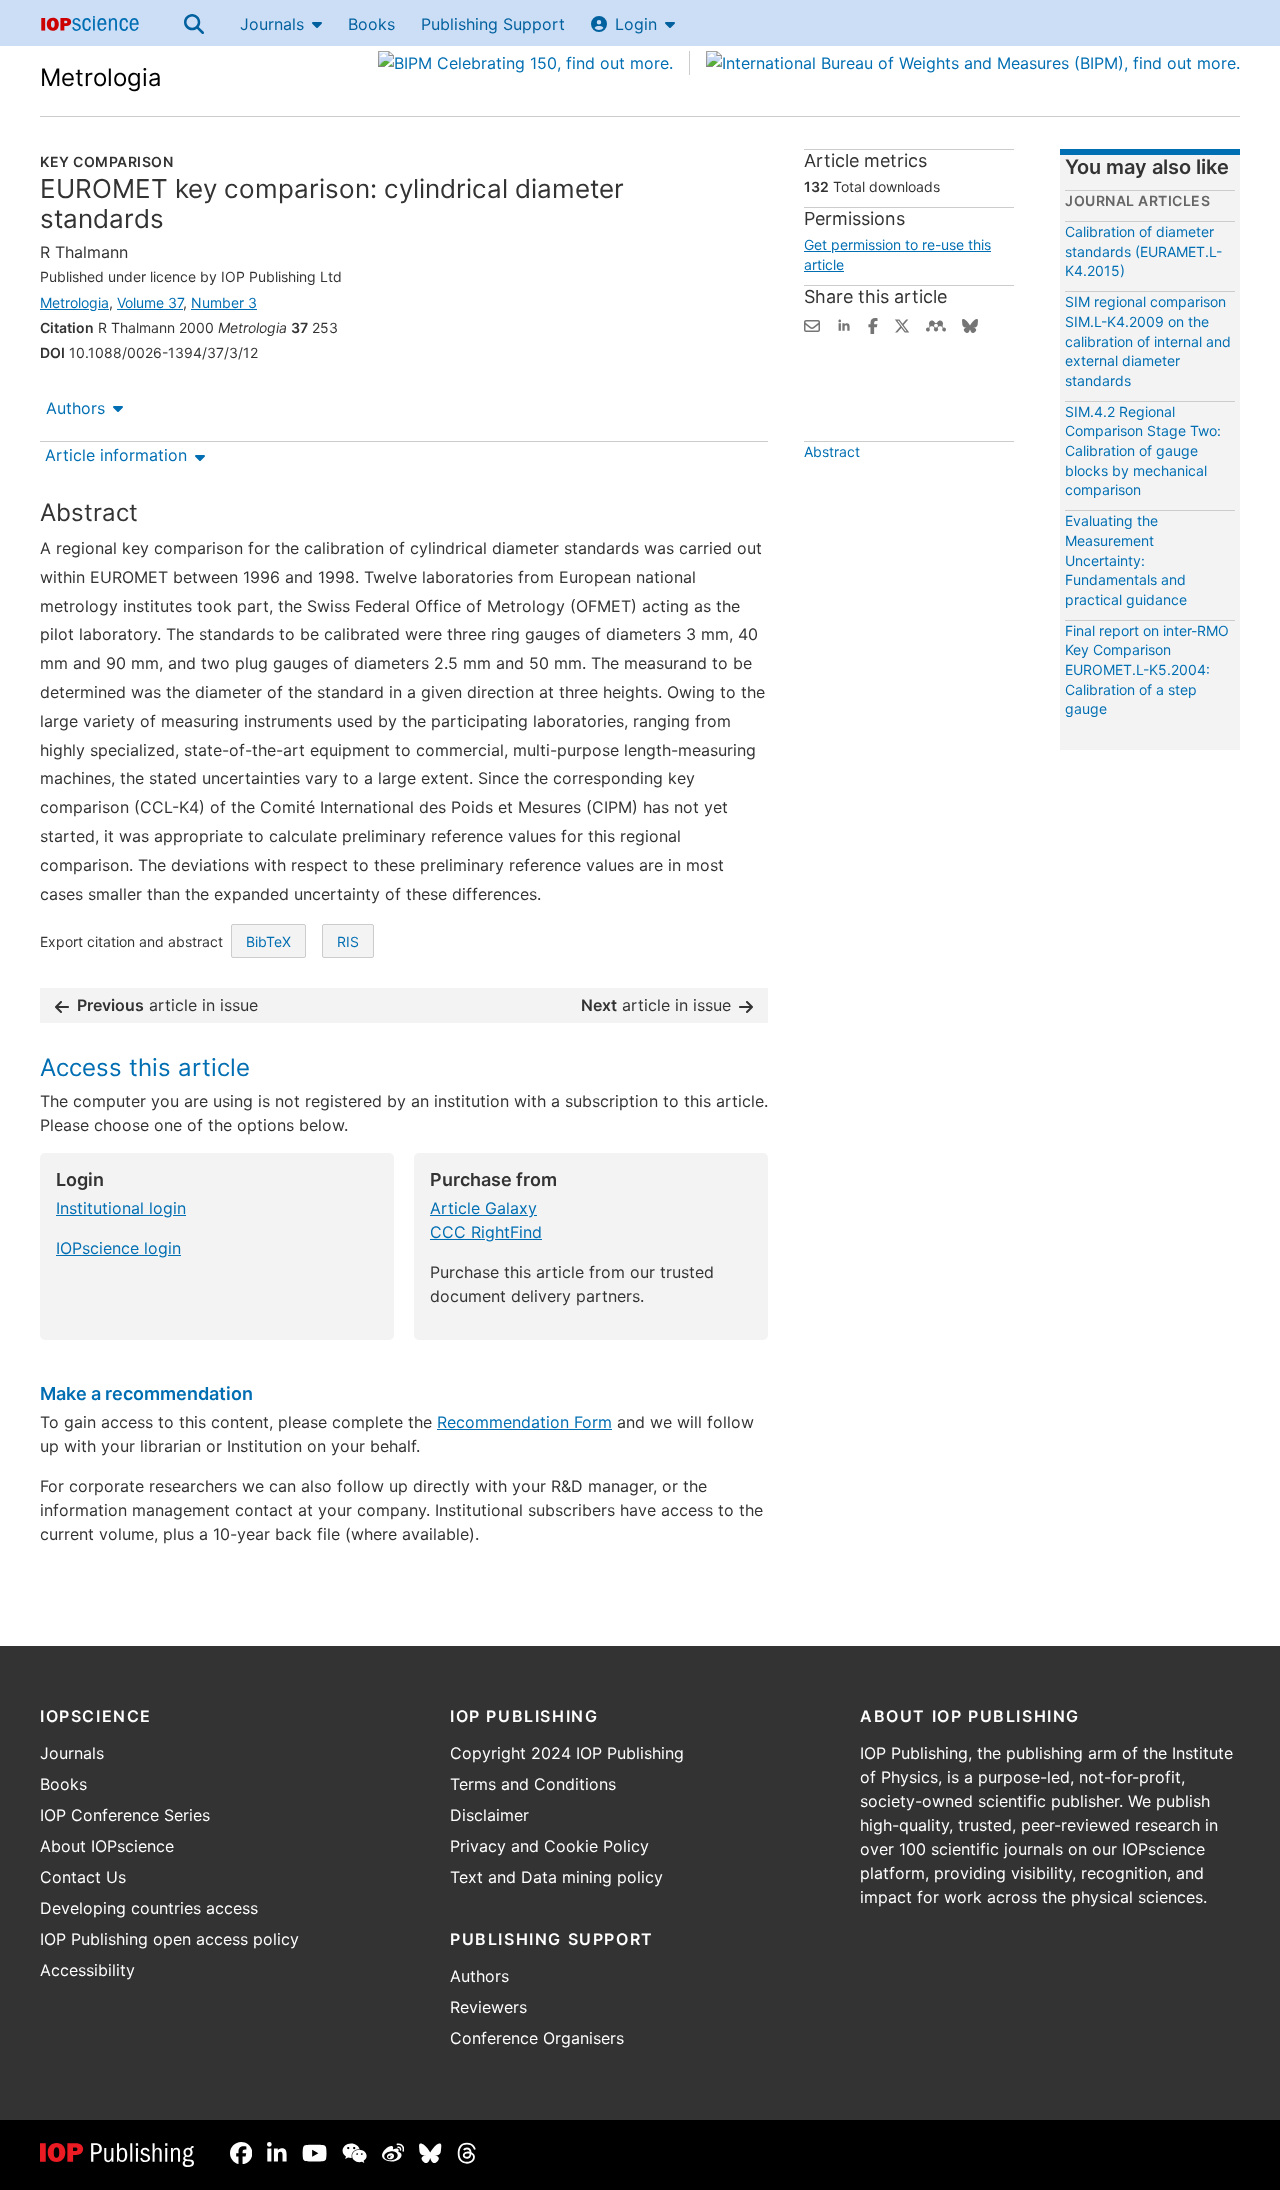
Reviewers (488, 2007)
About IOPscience (107, 1846)
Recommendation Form (524, 1422)
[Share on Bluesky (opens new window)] (970, 324)
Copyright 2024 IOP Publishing (567, 1753)
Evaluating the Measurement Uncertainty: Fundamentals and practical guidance (1126, 559)
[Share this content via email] (812, 324)
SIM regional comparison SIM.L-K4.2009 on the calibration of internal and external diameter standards (1148, 340)
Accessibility (87, 1970)
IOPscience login (118, 1248)
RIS (348, 941)
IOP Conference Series (125, 1815)
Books (371, 24)
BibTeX (268, 941)
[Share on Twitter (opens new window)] (902, 324)
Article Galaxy (483, 1208)
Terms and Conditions (533, 1784)
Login (636, 24)
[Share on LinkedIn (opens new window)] (844, 324)
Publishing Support (493, 24)
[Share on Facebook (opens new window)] (873, 324)
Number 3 (224, 302)
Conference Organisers (537, 2038)
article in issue (167, 1005)
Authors (75, 408)
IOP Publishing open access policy (169, 1939)
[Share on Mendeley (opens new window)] (936, 324)
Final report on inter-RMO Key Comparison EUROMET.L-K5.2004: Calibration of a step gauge (1147, 669)
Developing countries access (149, 1908)
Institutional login (121, 1208)
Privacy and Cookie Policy (549, 1846)
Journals (272, 24)
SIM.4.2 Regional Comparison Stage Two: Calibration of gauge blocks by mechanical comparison (1143, 450)
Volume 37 (150, 302)
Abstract (832, 451)
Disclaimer (489, 1815)
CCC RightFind (486, 1232)
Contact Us (83, 1877)
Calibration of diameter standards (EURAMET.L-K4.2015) (1143, 251)
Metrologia (101, 77)
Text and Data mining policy (556, 1877)
